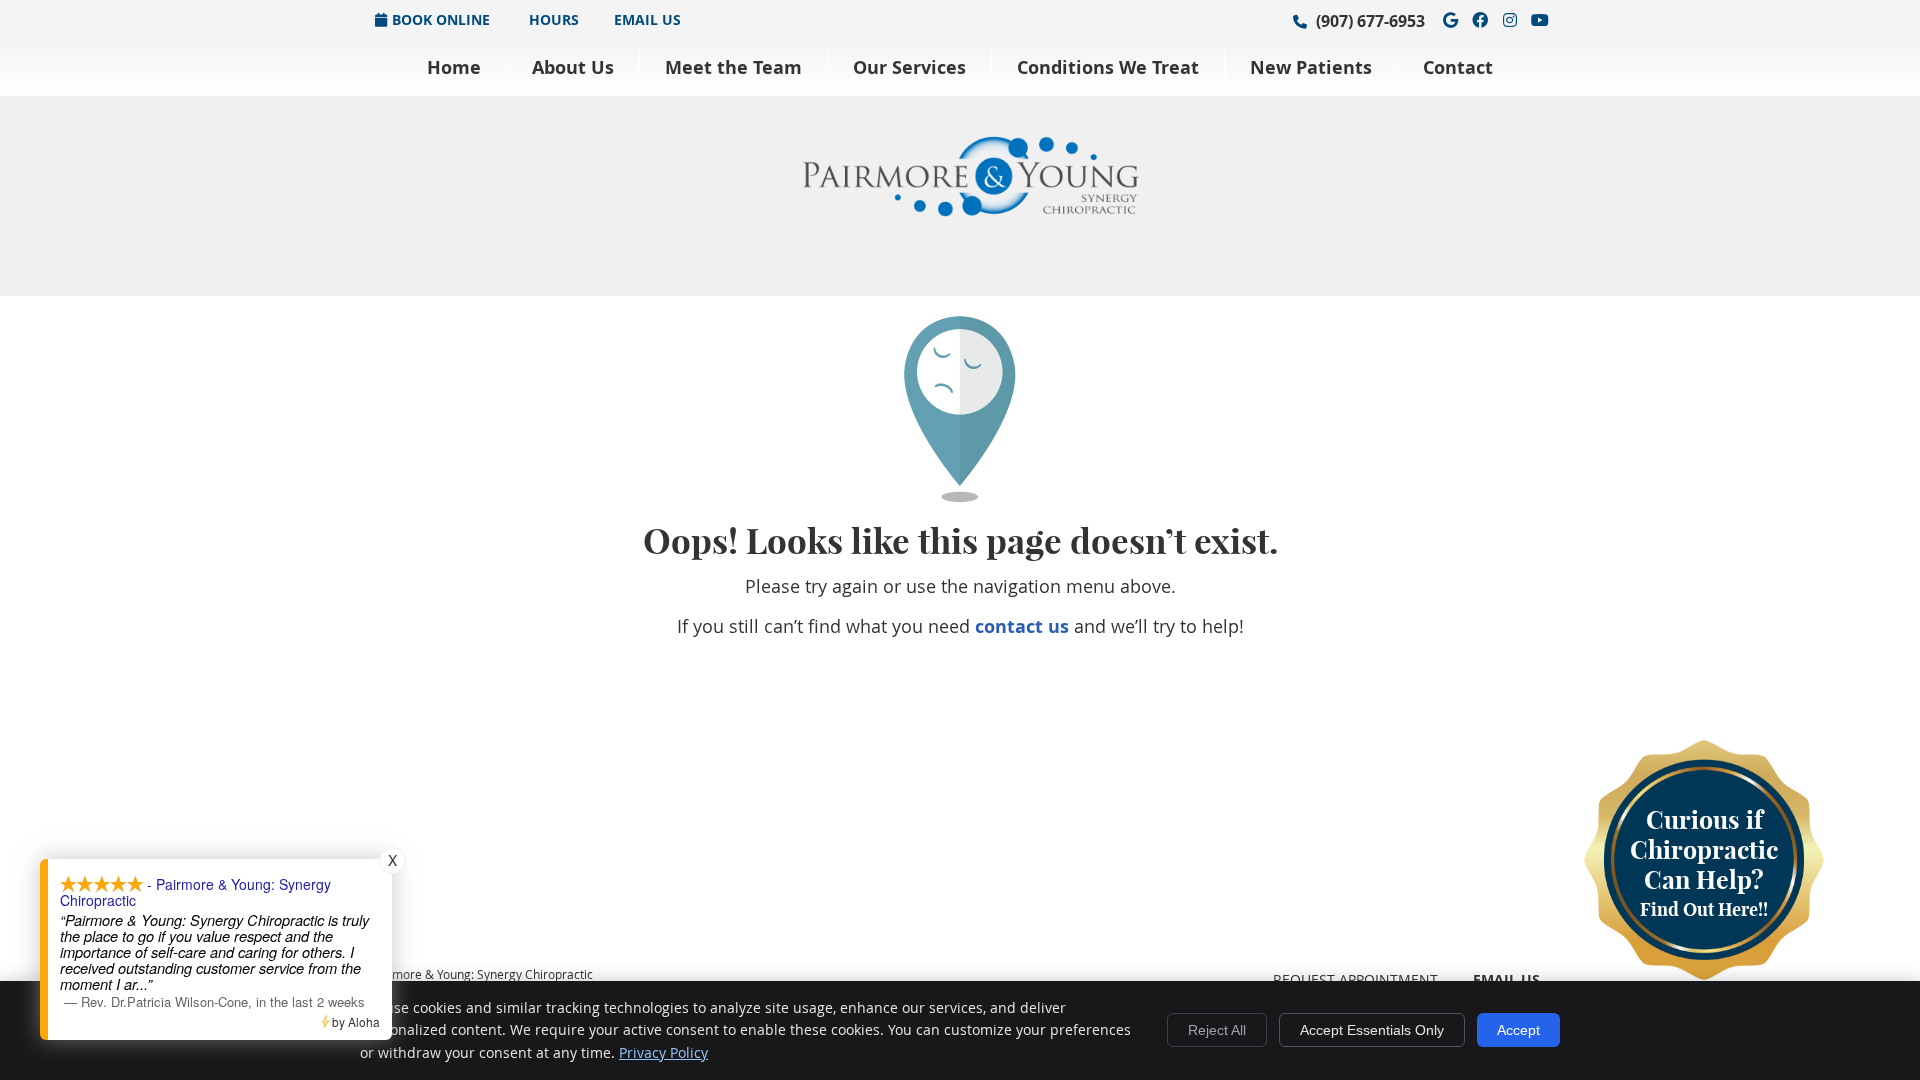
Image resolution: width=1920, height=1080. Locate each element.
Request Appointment (1355, 979)
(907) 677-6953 (1370, 21)
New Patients (1311, 67)
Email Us (647, 19)
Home (454, 67)
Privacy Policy (663, 1052)
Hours (552, 19)
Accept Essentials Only (1372, 1030)
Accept (1518, 1030)
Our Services (909, 67)
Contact (1458, 67)
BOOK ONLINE (441, 19)
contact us (1022, 626)
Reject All (1217, 1030)
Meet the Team (733, 67)
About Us (573, 67)
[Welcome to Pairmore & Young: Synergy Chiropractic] (970, 210)
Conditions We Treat (1108, 67)
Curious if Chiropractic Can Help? (1704, 862)
